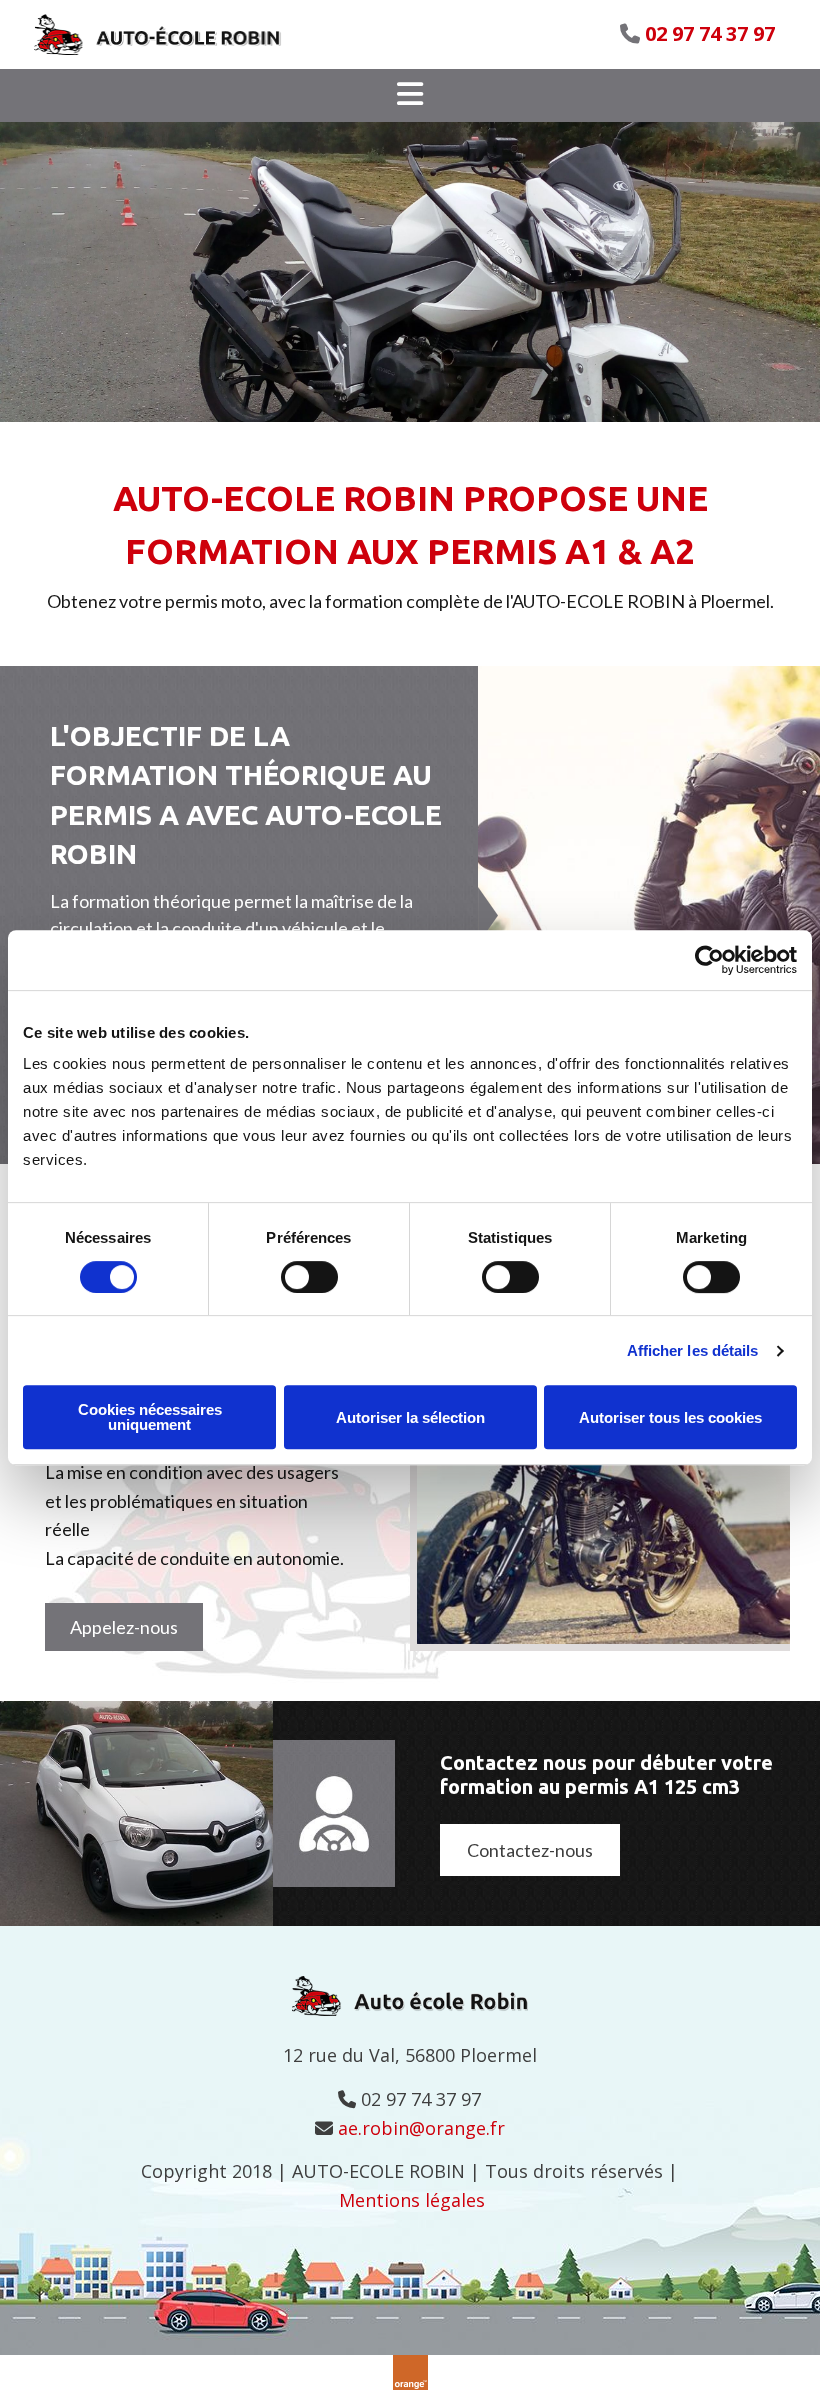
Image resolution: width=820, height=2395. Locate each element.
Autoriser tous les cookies (670, 1417)
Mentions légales (412, 2200)
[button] (410, 96)
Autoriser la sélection (410, 1417)
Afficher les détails (693, 1350)
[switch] (309, 1277)
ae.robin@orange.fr (421, 2128)
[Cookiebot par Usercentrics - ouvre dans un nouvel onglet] (709, 960)
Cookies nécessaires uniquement (150, 1417)
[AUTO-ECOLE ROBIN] (181, 34)
